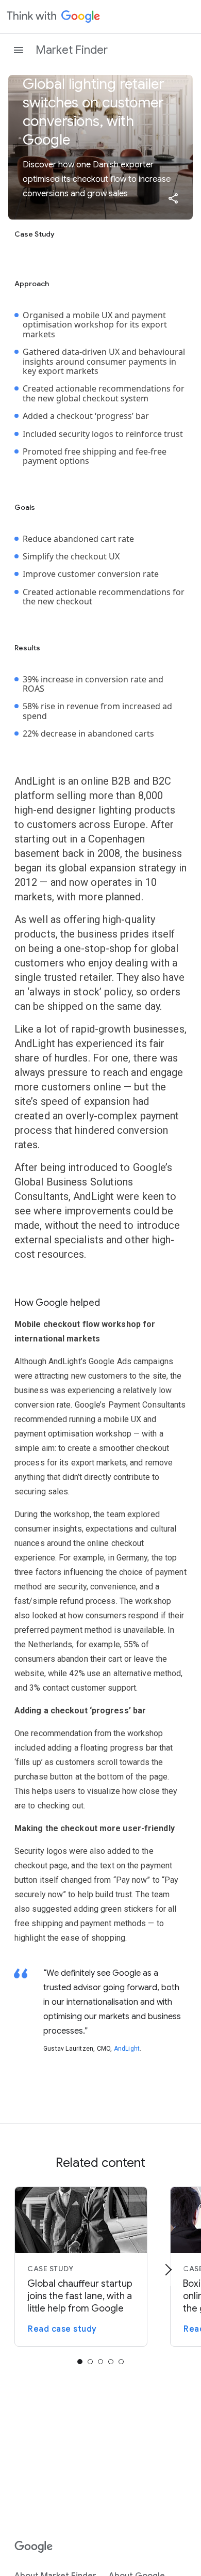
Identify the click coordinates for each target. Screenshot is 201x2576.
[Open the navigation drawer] (19, 50)
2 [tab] (100, 2362)
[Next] (168, 2270)
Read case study (62, 2329)
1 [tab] (90, 2362)
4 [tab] (121, 2362)
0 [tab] (80, 2362)
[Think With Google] (54, 17)
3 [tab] (111, 2362)
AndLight (127, 2049)
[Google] (34, 2547)
